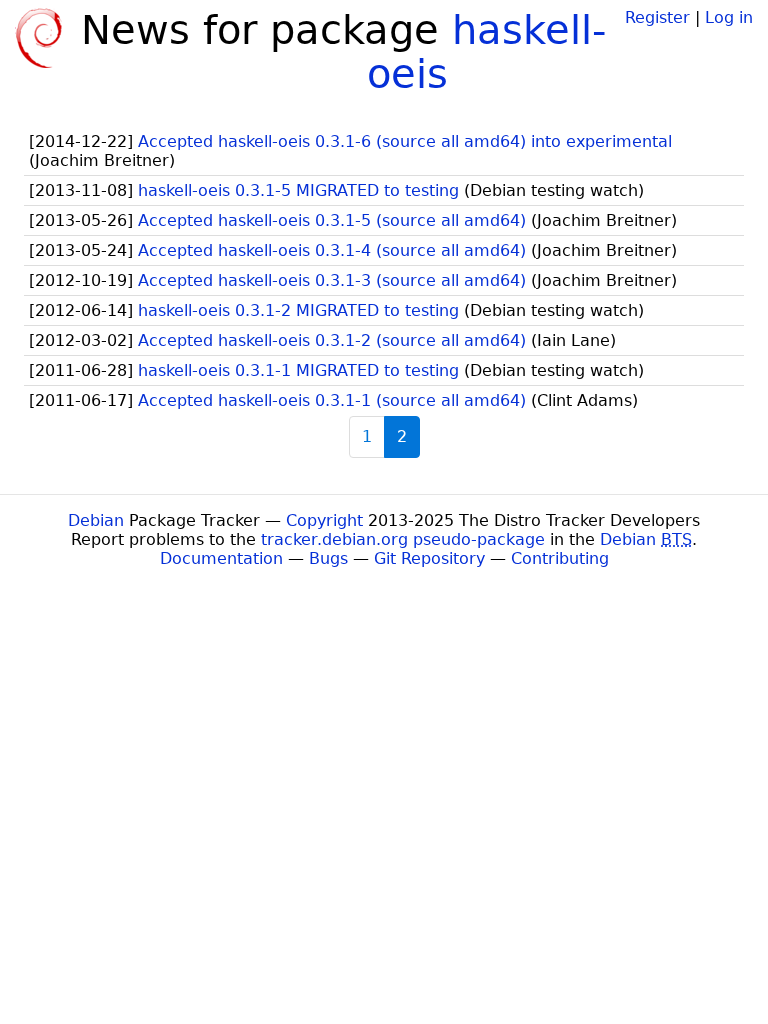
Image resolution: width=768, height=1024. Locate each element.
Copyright (324, 520)
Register (657, 17)
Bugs (328, 558)
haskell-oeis (486, 52)
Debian (96, 520)
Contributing (560, 558)
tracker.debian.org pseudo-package (403, 539)
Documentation (221, 558)
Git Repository (429, 558)
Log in (729, 17)
